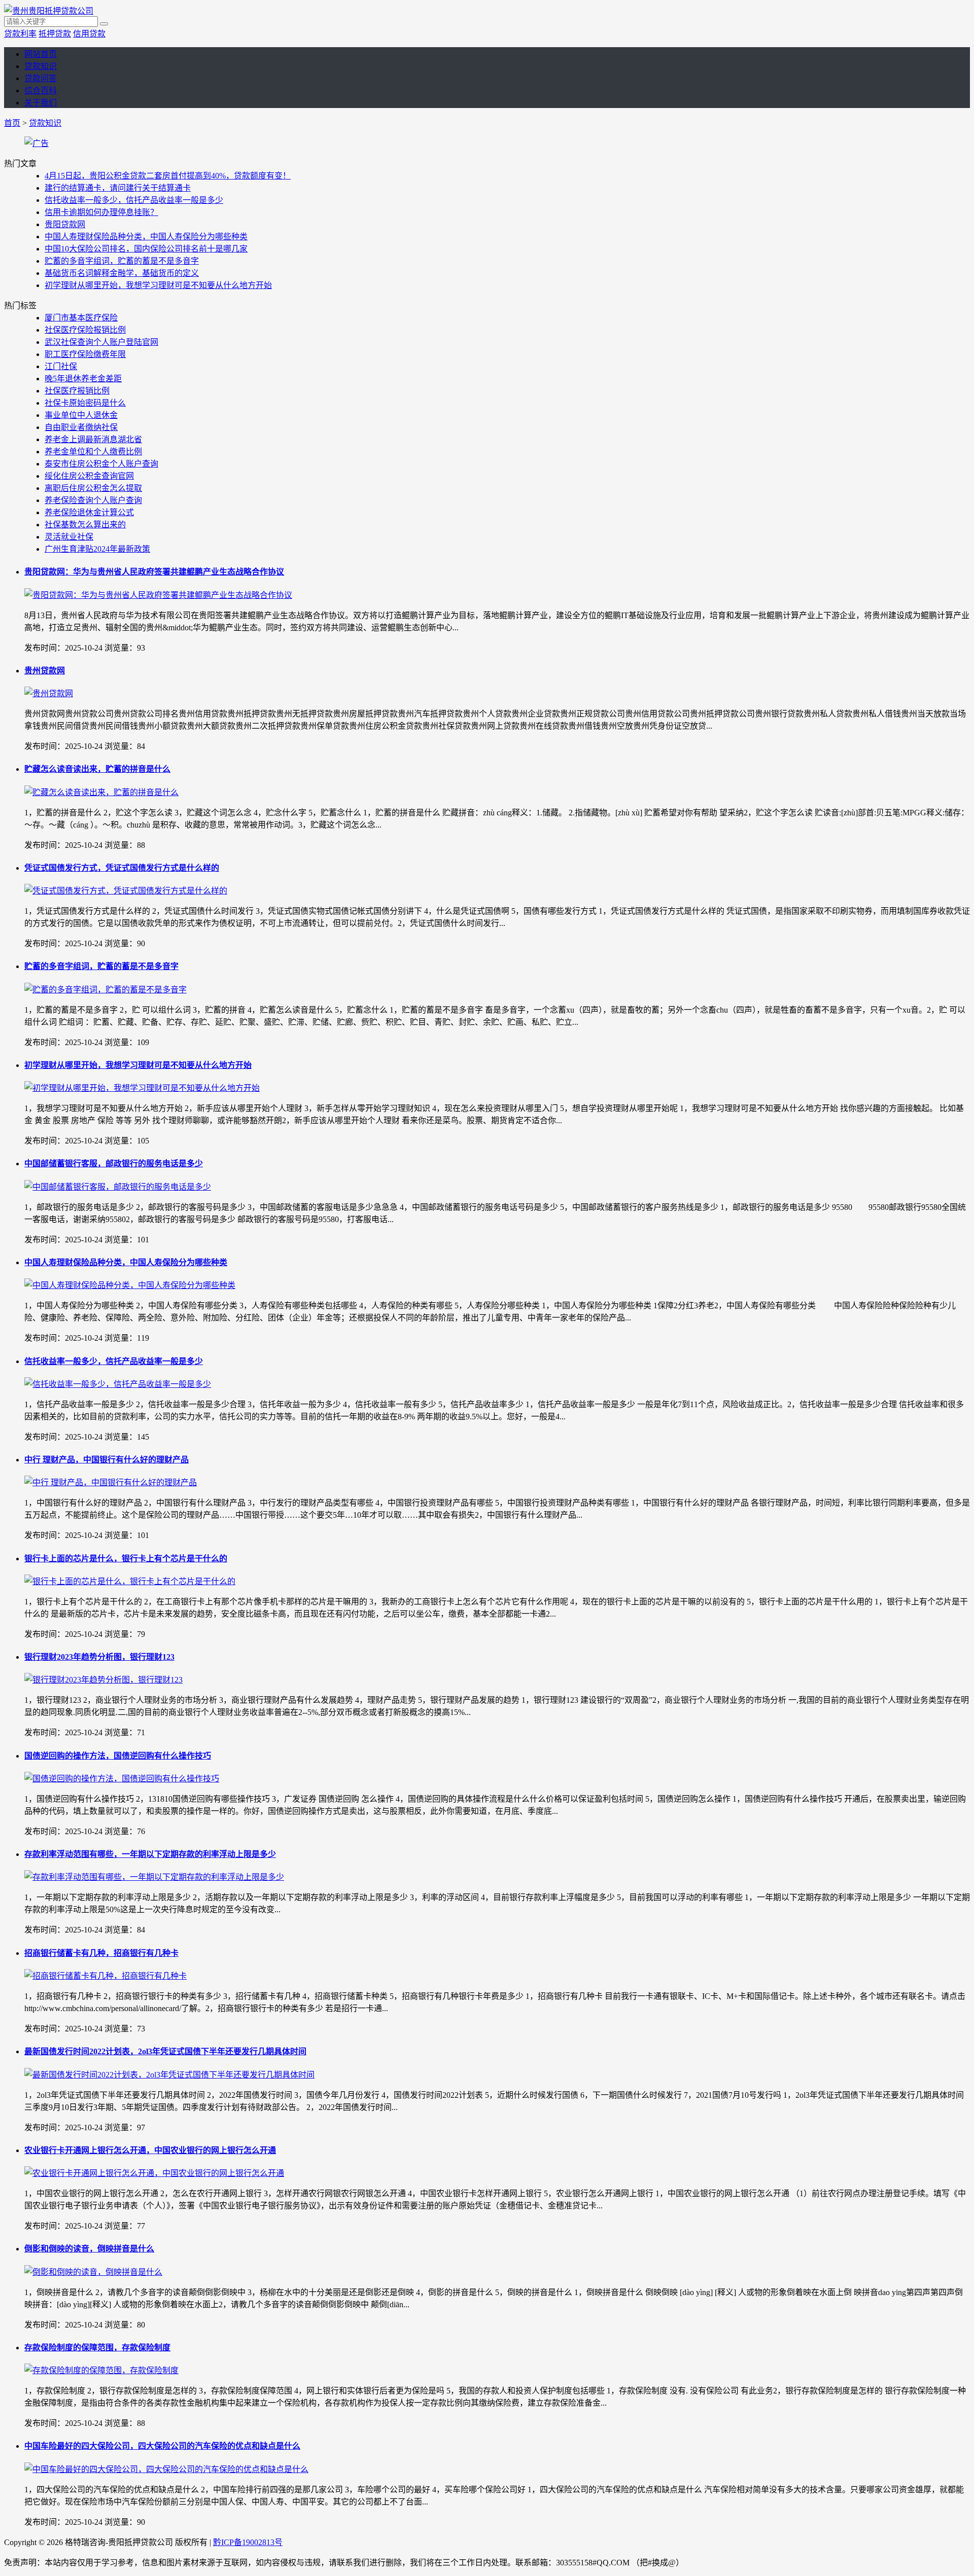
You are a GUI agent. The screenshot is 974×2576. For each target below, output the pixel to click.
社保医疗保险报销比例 (85, 330)
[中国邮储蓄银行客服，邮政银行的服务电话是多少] (118, 1187)
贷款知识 (41, 66)
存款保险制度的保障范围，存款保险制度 (97, 2348)
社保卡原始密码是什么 (85, 403)
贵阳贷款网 (65, 224)
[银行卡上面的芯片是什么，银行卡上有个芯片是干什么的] (130, 1581)
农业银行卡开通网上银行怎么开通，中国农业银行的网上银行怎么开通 (150, 2150)
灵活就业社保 (69, 537)
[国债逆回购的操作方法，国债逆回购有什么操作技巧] (122, 1779)
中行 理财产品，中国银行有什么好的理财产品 (107, 1460)
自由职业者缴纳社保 (81, 427)
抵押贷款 (55, 34)
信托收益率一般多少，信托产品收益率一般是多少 (134, 200)
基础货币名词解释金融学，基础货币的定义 (122, 273)
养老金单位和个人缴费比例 (93, 452)
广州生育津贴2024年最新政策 (97, 549)
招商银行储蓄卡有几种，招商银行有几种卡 (101, 1953)
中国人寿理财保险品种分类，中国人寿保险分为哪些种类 (146, 237)
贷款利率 (20, 34)
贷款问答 (41, 78)
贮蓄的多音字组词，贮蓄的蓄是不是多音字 (122, 261)
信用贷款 (89, 34)
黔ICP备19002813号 (248, 2542)
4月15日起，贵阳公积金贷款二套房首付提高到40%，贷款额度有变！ (168, 176)
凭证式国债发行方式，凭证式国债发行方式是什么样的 (122, 868)
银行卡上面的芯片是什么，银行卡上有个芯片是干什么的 (126, 1559)
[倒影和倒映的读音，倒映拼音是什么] (93, 2272)
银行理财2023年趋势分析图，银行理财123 (99, 1657)
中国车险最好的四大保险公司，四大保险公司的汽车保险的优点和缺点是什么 (162, 2446)
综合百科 (41, 91)
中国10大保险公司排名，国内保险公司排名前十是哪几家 (146, 249)
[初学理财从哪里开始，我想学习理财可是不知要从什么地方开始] (142, 1088)
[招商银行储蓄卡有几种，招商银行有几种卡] (106, 1976)
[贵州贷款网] (49, 693)
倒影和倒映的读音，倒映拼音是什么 (89, 2249)
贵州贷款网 (45, 671)
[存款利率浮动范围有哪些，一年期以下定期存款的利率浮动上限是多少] (154, 1877)
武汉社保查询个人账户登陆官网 (101, 342)
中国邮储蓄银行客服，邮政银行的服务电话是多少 (114, 1164)
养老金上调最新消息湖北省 (93, 439)
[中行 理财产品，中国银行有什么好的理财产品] (111, 1482)
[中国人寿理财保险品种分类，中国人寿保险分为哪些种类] (130, 1285)
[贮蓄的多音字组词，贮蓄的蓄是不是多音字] (106, 990)
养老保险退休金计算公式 (89, 512)
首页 (12, 123)
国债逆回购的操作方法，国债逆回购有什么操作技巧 (118, 1756)
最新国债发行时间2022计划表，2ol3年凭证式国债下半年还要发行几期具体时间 (165, 2051)
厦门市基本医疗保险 (81, 318)
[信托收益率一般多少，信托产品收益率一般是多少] (118, 1384)
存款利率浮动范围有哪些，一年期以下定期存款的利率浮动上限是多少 (150, 1854)
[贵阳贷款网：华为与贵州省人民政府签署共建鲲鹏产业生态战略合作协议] (158, 595)
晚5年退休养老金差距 (83, 379)
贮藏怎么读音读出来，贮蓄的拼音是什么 (97, 769)
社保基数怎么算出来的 (85, 525)
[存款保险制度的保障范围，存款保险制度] (101, 2370)
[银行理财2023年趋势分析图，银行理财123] (103, 1680)
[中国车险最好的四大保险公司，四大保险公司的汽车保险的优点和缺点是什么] (166, 2469)
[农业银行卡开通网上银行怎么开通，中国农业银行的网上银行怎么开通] (154, 2173)
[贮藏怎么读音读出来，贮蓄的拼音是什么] (101, 792)
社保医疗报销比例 (77, 391)
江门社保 (61, 366)
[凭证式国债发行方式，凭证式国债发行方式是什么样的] (126, 891)
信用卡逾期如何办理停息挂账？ (101, 212)
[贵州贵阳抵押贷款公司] (49, 11)
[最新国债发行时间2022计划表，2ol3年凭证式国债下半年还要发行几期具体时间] (169, 2075)
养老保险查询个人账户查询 (93, 500)
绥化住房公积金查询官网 (89, 476)
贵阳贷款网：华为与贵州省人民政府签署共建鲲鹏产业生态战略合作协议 (154, 572)
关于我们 (41, 103)
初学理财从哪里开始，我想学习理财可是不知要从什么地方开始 (158, 285)
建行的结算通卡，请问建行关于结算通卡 (118, 188)
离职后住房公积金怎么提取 (93, 488)
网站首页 (41, 54)
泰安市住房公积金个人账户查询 (101, 464)
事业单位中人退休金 (81, 415)
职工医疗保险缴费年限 (85, 354)
